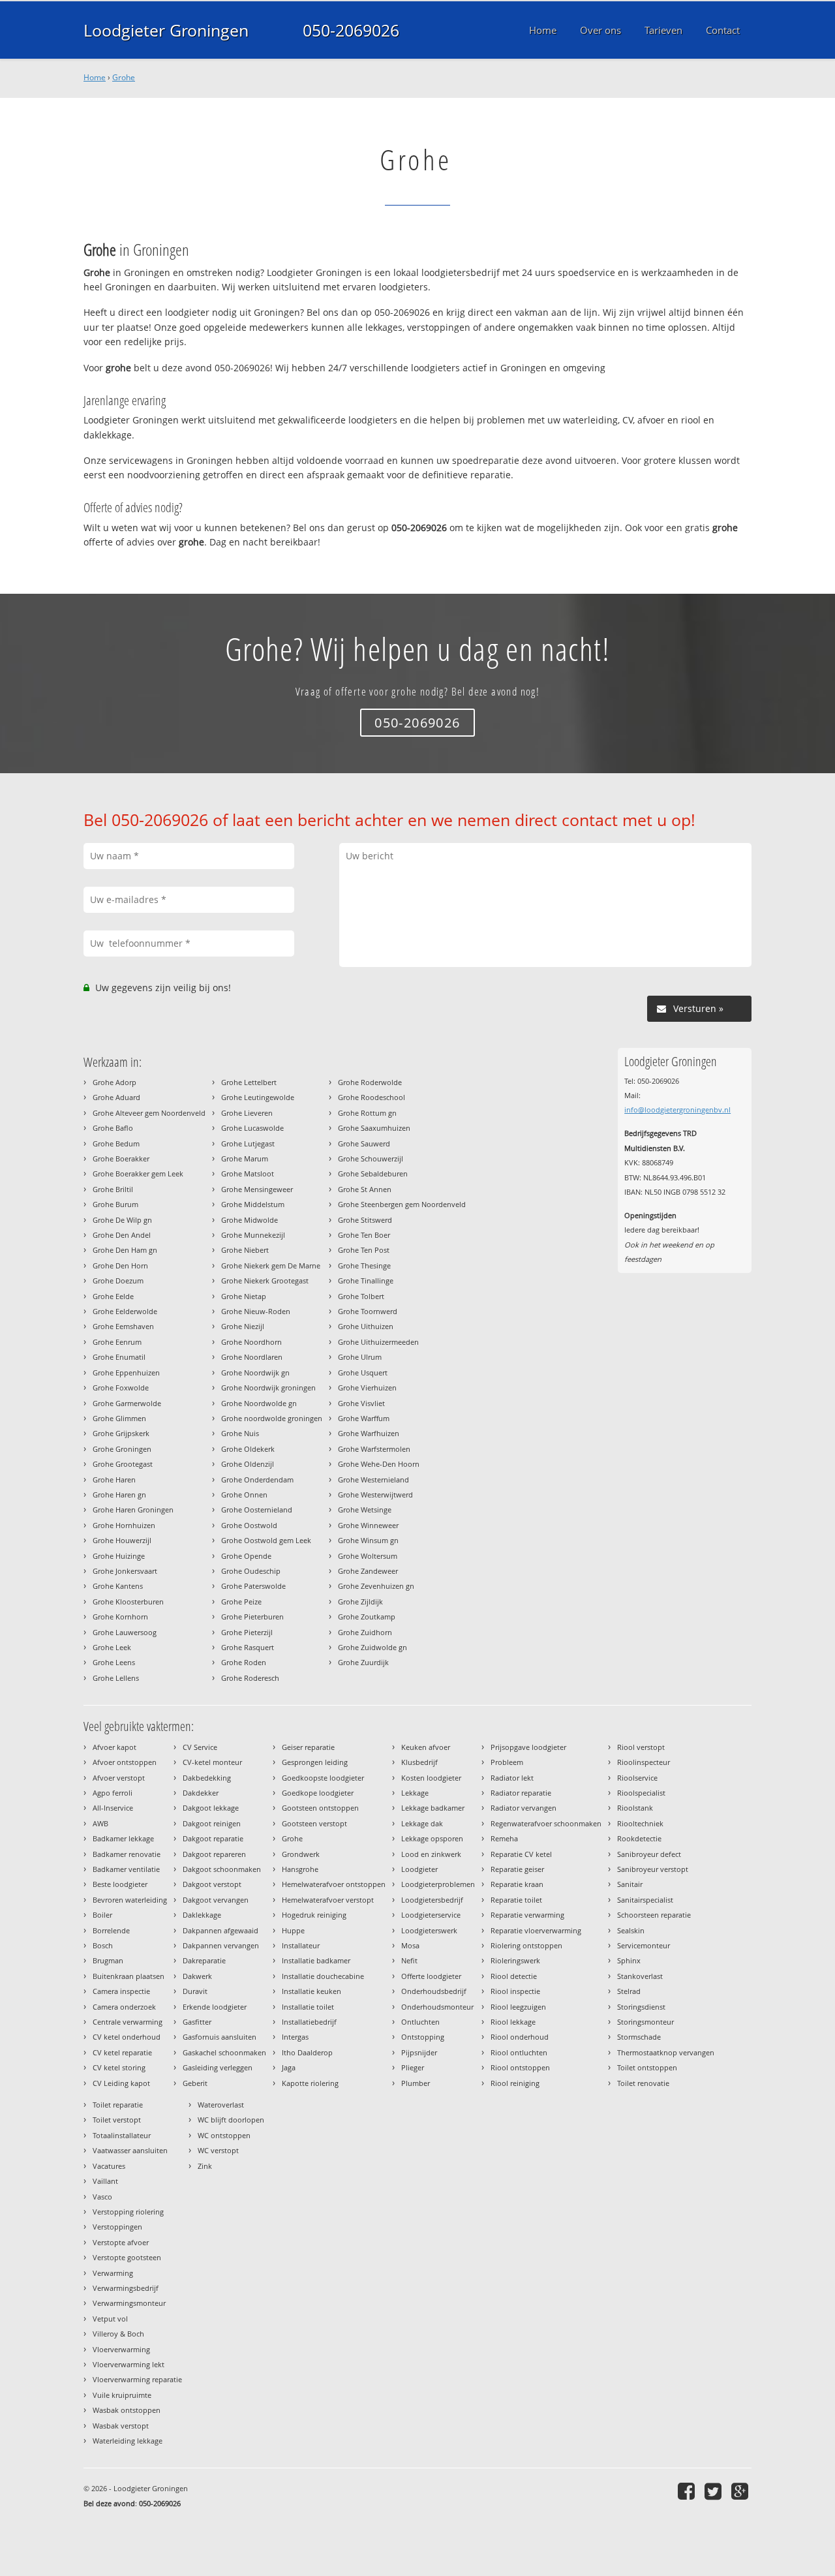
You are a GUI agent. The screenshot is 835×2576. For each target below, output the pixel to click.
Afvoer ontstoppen (125, 1762)
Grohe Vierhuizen (367, 1388)
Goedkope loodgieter (318, 1793)
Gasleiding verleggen (218, 2067)
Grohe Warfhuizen (369, 1433)
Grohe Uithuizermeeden (378, 1342)
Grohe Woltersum (368, 1556)
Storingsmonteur (645, 2022)
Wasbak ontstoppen (127, 2410)
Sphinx (629, 1960)
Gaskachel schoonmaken (224, 2052)
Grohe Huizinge (119, 1556)
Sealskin (631, 1930)
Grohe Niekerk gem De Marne (271, 1265)
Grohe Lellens (116, 1678)
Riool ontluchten (519, 2052)
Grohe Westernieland (373, 1480)
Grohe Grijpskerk (121, 1433)
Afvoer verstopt (119, 1778)
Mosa (410, 1945)
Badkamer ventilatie (126, 1869)
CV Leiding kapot (121, 2083)
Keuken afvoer (426, 1747)
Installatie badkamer (316, 1960)
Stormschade (639, 2037)
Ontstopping (423, 2037)
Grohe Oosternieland (257, 1510)
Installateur (301, 1945)
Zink (205, 2166)
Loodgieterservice (431, 1915)
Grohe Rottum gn (367, 1113)
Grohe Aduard (116, 1097)
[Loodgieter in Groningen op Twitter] (715, 2491)
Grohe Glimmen (119, 1418)
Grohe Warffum (364, 1418)
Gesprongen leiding (315, 1762)
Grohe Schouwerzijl (371, 1158)
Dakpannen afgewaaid (220, 1930)
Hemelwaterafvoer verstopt (328, 1900)
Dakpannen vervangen (221, 1945)
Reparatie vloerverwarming (536, 1930)
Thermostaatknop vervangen (666, 2052)
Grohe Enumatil (119, 1357)
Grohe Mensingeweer (257, 1189)
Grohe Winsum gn (368, 1540)
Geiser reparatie (308, 1747)
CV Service (200, 1747)
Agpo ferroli (113, 1793)
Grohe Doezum (118, 1280)
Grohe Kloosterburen (128, 1602)
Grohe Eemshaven (123, 1326)
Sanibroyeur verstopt (653, 1869)
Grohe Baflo (113, 1128)
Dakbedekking (207, 1778)
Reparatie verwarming (527, 1915)
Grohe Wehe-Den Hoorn (379, 1464)
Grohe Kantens (118, 1586)
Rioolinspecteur (644, 1762)
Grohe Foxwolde (121, 1388)
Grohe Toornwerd (368, 1311)
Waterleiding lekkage (128, 2441)
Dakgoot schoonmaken (222, 1869)
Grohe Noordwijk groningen (268, 1388)
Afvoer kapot (114, 1747)
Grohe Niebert (245, 1250)
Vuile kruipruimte (122, 2395)
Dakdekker (201, 1793)
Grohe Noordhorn (251, 1342)
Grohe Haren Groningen (133, 1510)
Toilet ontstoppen (647, 2067)
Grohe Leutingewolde (258, 1097)
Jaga (289, 2067)
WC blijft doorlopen (231, 2120)
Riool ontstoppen (520, 2067)
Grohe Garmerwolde (127, 1403)
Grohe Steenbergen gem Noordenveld (402, 1204)
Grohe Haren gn (119, 1495)
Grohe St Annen (365, 1189)
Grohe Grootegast (123, 1464)
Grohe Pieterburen (252, 1617)
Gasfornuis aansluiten (220, 2037)
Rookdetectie (639, 1838)
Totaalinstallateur (122, 2135)
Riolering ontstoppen (526, 1945)
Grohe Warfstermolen (374, 1449)
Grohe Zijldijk (360, 1602)
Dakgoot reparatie (213, 1838)
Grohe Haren (114, 1480)
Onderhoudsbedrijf (434, 1991)
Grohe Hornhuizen (124, 1525)
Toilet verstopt (117, 2120)
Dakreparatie (204, 1960)
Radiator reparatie (521, 1793)
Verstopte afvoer (121, 2242)
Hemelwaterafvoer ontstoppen (334, 1884)
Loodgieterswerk (429, 1930)
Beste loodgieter (120, 1884)
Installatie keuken (311, 1991)
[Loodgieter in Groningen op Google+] (741, 2491)
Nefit (409, 1960)
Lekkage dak (422, 1823)
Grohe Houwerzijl (122, 1540)
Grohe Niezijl (243, 1326)
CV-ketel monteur (212, 1762)
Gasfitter (197, 2022)
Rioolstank (635, 1808)
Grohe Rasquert (248, 1647)
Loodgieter (419, 1869)
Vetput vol (110, 2319)
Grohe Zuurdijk (363, 1662)
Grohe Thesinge (364, 1265)
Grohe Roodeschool (372, 1097)
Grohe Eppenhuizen (126, 1372)
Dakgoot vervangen (216, 1900)
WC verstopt (218, 2150)
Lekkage (415, 1793)
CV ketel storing (119, 2067)
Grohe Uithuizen (366, 1326)
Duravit (195, 1991)
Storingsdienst (641, 2007)
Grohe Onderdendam (257, 1480)
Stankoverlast (640, 1976)
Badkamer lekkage (123, 1838)
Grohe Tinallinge (366, 1280)
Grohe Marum (245, 1158)
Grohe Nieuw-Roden (256, 1311)
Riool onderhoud (520, 2037)
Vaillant (105, 2181)
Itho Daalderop (307, 2052)
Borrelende (111, 1930)
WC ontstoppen (224, 2135)
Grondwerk (301, 1854)
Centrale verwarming (128, 2022)
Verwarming (113, 2273)
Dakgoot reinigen (212, 1823)
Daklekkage (202, 1915)
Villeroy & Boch (118, 2334)
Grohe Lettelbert (249, 1082)
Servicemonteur (644, 1945)
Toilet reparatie (118, 2105)
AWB (100, 1823)
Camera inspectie (121, 1991)
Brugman (108, 1960)
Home (95, 77)
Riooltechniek (640, 1823)
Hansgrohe (300, 1869)
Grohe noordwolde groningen (272, 1418)
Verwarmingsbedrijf (126, 2288)
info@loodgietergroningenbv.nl (677, 1110)
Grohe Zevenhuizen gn (376, 1586)
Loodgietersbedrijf (432, 1900)
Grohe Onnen (244, 1495)
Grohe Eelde (113, 1296)
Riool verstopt (641, 1747)
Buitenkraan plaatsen (129, 1976)
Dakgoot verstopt (212, 1884)
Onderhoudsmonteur (437, 2007)
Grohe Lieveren (247, 1113)
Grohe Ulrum (360, 1357)
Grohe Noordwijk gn (255, 1372)
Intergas (295, 2037)
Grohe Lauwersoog (125, 1632)
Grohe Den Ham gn (125, 1250)
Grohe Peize (241, 1602)
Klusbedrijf (419, 1762)
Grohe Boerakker (121, 1158)
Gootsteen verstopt (314, 1823)
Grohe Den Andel (122, 1235)
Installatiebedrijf (309, 2022)
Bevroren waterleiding (130, 1900)
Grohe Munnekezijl (253, 1235)
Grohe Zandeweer (368, 1571)
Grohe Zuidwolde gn (372, 1647)
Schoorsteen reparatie (654, 1915)
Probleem (507, 1762)
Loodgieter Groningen (166, 30)
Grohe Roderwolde (370, 1082)
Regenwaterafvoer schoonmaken (546, 1823)
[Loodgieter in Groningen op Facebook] (688, 2491)
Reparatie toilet (516, 1900)
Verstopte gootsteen (127, 2257)
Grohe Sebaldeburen (373, 1173)
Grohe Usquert (363, 1372)
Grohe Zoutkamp (367, 1617)
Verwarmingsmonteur (129, 2303)
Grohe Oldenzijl (248, 1464)
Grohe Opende (246, 1556)
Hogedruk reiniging (314, 1915)
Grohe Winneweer (368, 1525)
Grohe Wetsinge (365, 1510)
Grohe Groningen (122, 1449)
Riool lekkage (513, 2022)
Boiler (102, 1915)
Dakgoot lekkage (211, 1808)
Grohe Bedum (116, 1143)
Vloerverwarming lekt (129, 2364)
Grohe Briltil (113, 1189)
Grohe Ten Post (364, 1250)
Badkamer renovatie (127, 1854)
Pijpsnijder (419, 2052)
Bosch (103, 1945)
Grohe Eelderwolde (125, 1311)
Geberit (195, 2083)
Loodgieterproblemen (438, 1884)
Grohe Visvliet (361, 1403)
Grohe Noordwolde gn (259, 1403)
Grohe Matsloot (248, 1173)
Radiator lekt (512, 1778)
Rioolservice (637, 1778)
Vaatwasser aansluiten (130, 2150)
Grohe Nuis (240, 1433)
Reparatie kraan (517, 1884)
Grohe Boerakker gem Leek (138, 1173)
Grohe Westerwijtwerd (375, 1495)
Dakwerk (197, 1976)
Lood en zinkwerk (431, 1854)
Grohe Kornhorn (120, 1617)
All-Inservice (113, 1808)
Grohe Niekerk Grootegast (265, 1280)
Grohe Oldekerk (248, 1449)
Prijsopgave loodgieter (528, 1747)
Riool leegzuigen (518, 2007)
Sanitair (630, 1884)
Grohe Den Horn (120, 1265)
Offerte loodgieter (431, 1976)
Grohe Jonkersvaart (125, 1571)
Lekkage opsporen (432, 1838)
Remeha (504, 1838)
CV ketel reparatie (122, 2052)
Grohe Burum (115, 1204)
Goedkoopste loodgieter (323, 1778)
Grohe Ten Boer (364, 1235)
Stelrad (629, 1991)
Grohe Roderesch (250, 1678)
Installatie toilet (308, 2007)
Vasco (102, 2197)
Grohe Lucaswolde (252, 1128)
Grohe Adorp (114, 1082)
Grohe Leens (114, 1662)
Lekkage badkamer (433, 1808)
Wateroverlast (221, 2105)
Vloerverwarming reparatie (137, 2379)
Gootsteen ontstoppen (320, 1808)
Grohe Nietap (244, 1296)
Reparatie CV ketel (521, 1854)
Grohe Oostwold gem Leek (266, 1540)
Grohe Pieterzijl (247, 1632)
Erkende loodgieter (215, 2007)
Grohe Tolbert (361, 1296)
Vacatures (109, 2166)
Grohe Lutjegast (248, 1143)
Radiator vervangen (524, 1808)
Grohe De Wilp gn (122, 1220)
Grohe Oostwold (249, 1525)
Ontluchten (420, 2022)
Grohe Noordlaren (252, 1357)
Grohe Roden (244, 1662)
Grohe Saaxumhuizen (374, 1128)
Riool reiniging (515, 2083)
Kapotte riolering (310, 2083)
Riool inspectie (515, 1991)
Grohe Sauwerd (364, 1143)
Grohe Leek (112, 1647)
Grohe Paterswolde (253, 1586)
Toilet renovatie (643, 2083)
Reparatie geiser (517, 1869)
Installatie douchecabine (323, 1976)
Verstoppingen (117, 2227)
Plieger (413, 2067)
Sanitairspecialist (645, 1900)
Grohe (124, 77)
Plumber (416, 2083)
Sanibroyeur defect (649, 1854)
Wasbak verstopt (121, 2426)
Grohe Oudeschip (251, 1571)
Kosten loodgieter (431, 1778)
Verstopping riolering (128, 2212)
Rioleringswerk (515, 1960)
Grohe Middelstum (253, 1204)
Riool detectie (514, 1976)
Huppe (293, 1930)
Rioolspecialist (641, 1793)
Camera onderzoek (124, 2007)
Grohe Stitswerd (365, 1220)
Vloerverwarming (121, 2349)
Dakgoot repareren (214, 1854)
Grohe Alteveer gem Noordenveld (149, 1113)
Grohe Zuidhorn (365, 1632)
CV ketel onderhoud (127, 2037)
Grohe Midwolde (250, 1220)
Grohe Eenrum (117, 1342)
